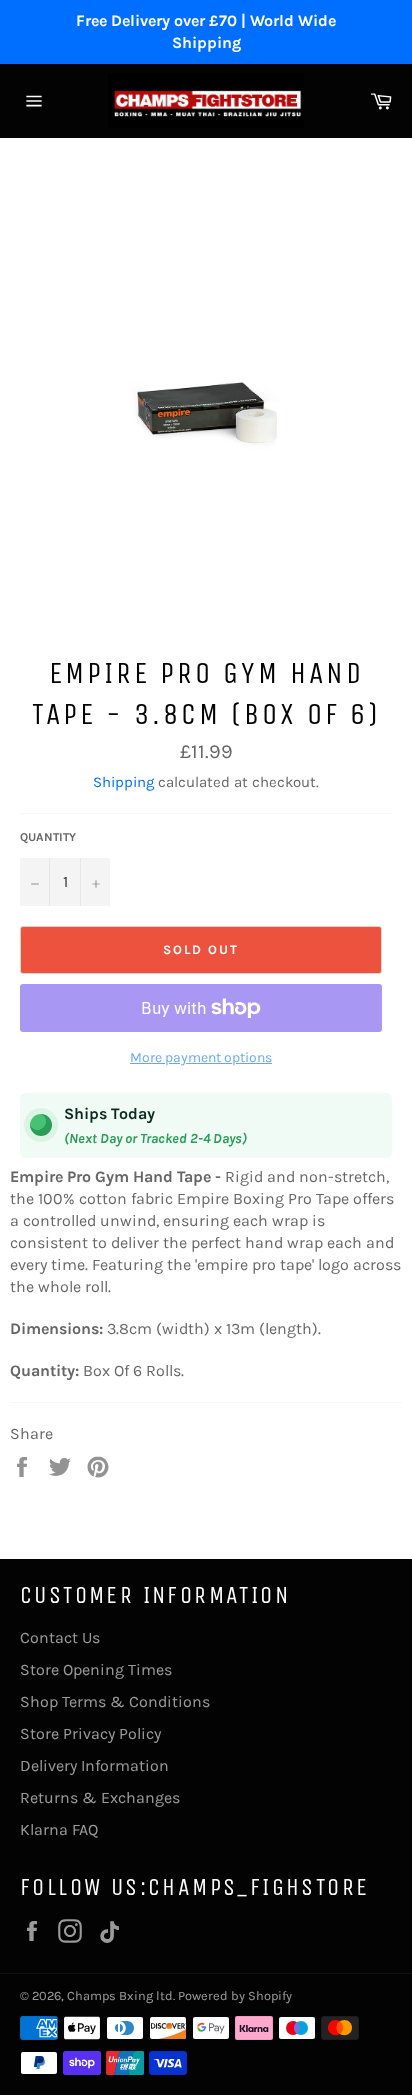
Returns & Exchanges (100, 1797)
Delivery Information (94, 1765)
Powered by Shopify (235, 1995)
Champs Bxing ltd (120, 1995)
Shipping (123, 782)
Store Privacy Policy (90, 1733)
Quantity (48, 837)
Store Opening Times (96, 1669)
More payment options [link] (201, 1057)
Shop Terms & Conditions (115, 1701)
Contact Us (60, 1637)
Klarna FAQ (59, 1829)
